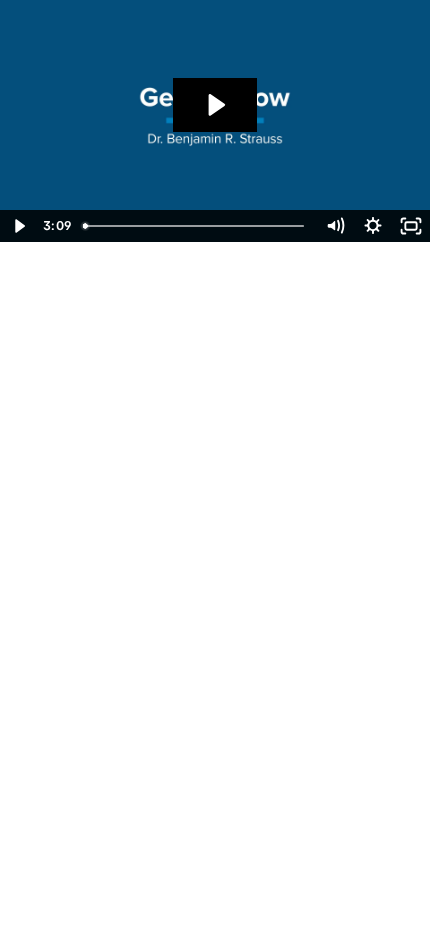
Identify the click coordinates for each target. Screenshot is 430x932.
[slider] (195, 226)
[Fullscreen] (411, 226)
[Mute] (335, 226)
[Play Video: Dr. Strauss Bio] (215, 105)
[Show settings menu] (373, 226)
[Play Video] (19, 226)
